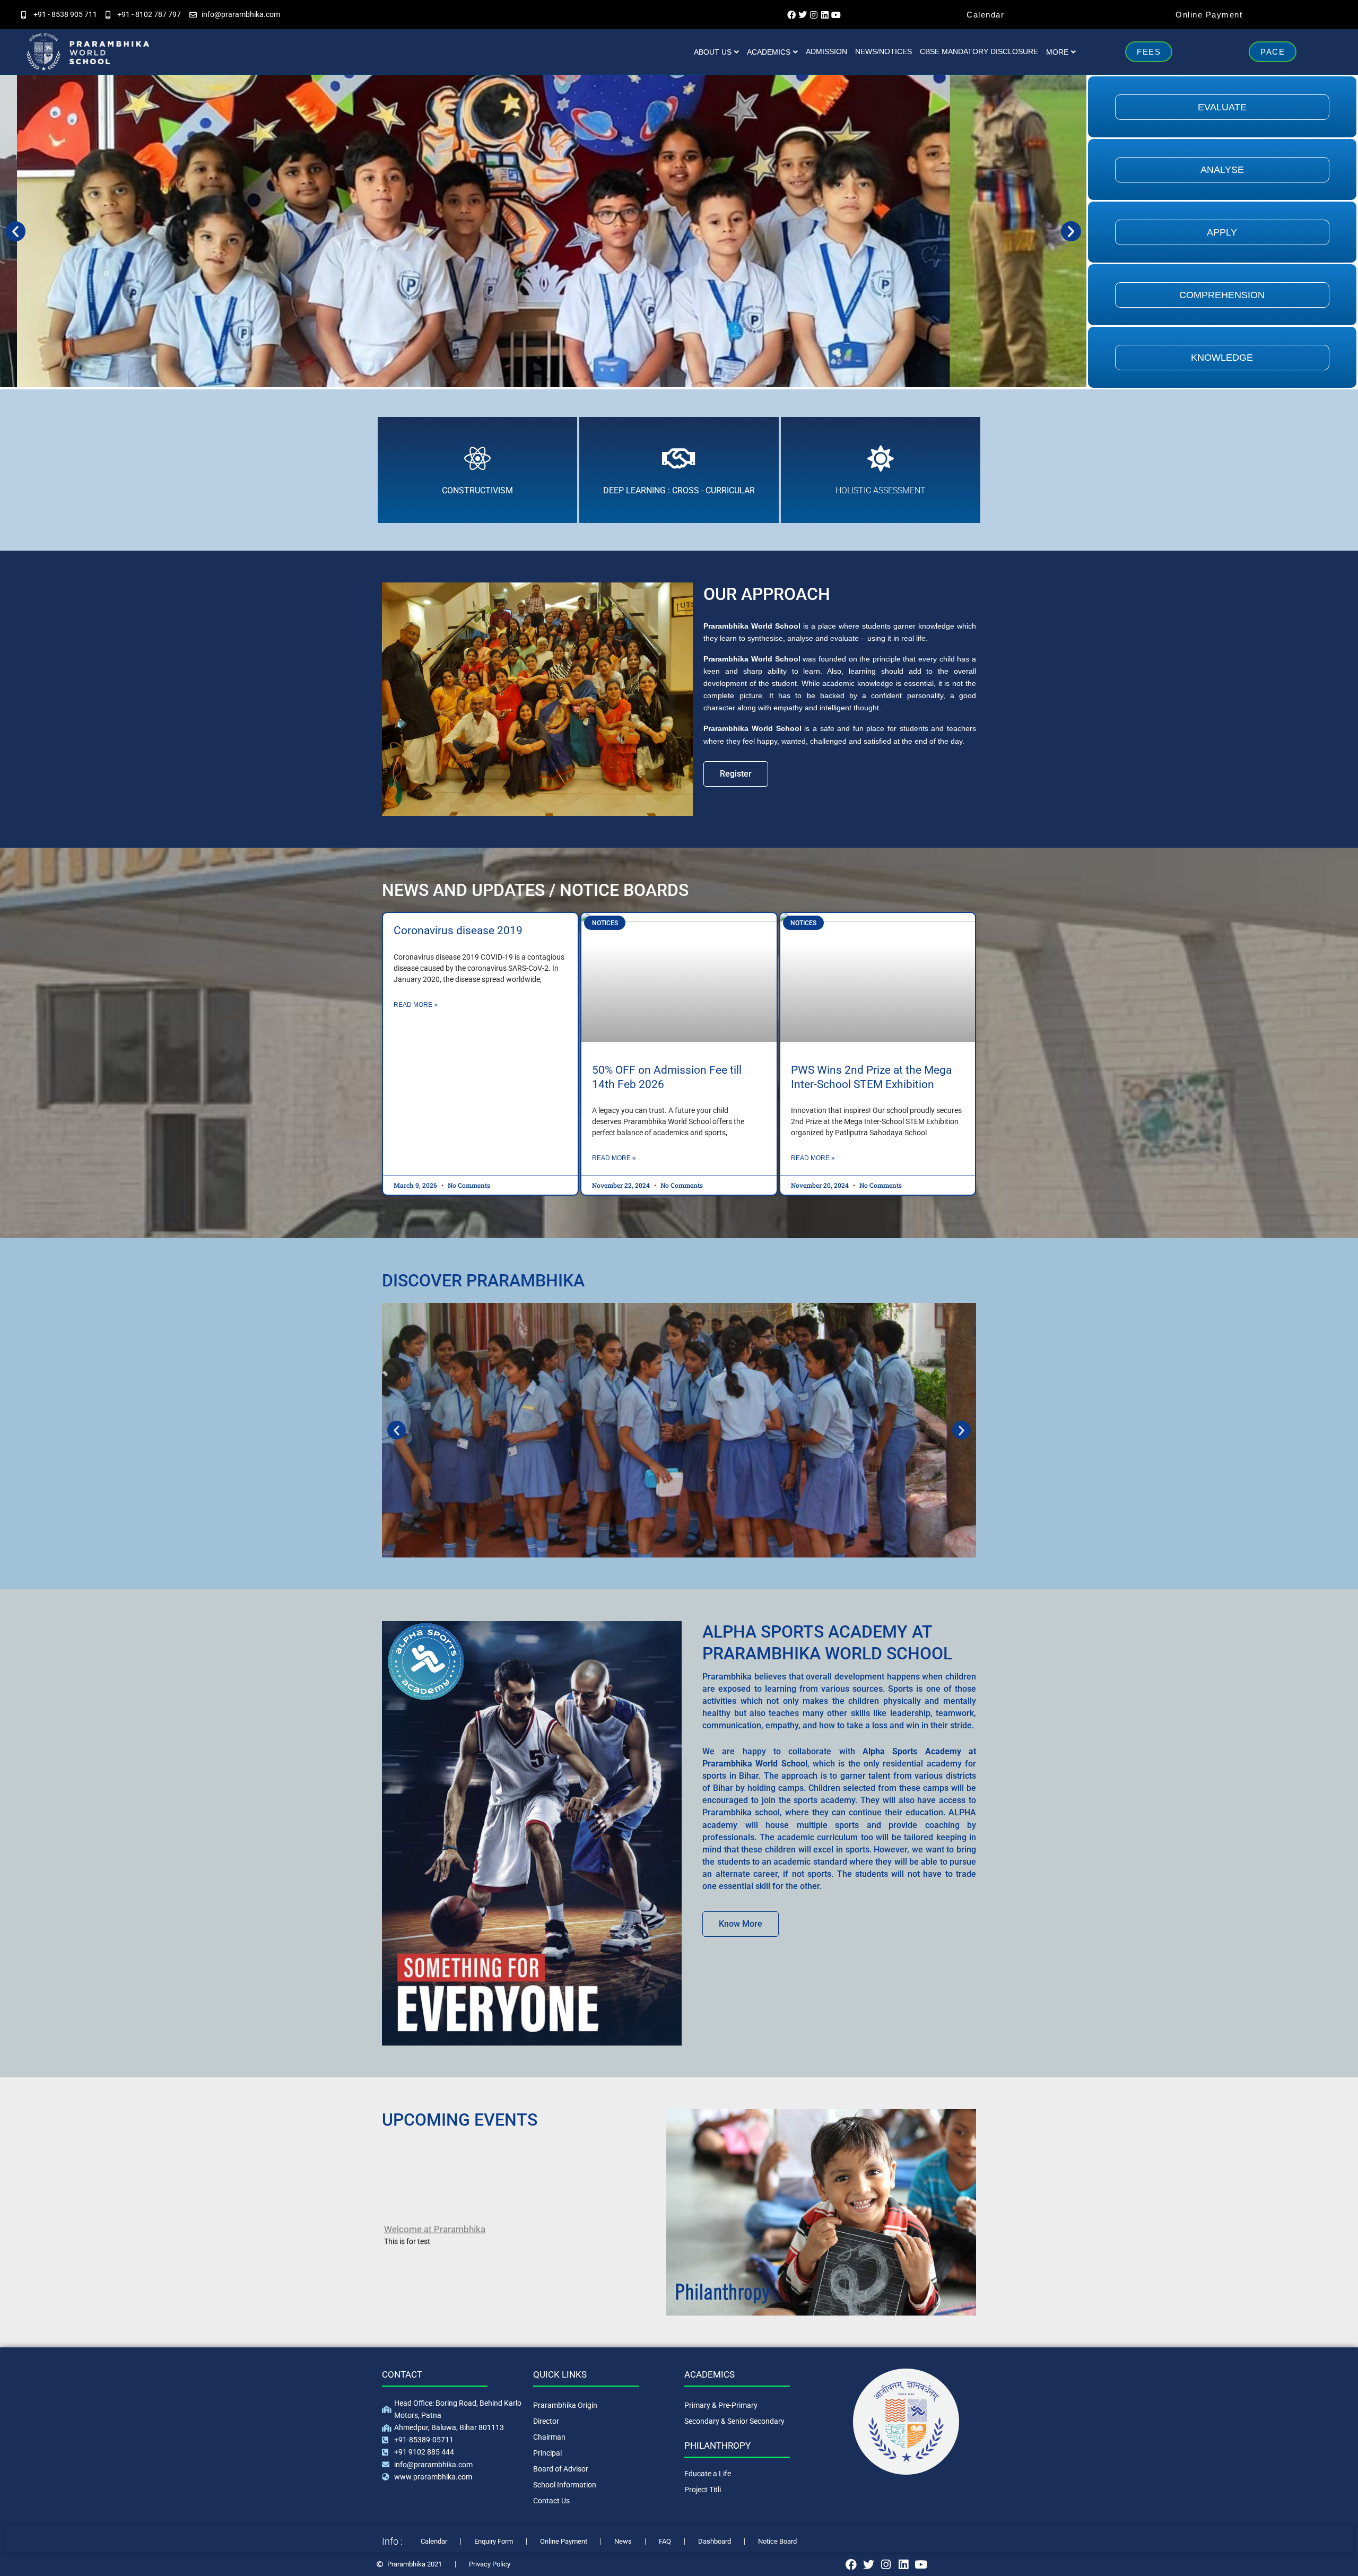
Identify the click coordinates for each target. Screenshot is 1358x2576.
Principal (547, 2453)
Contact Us (551, 2501)
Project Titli (703, 2490)
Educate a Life (708, 2474)
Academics (769, 52)
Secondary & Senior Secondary (734, 2421)
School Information (565, 2485)
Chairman (549, 2437)
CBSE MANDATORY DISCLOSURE (979, 51)
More (1057, 52)
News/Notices (883, 51)
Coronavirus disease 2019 (458, 930)
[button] (15, 231)
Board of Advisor (561, 2469)
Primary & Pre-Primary (721, 2405)
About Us (713, 52)
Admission (826, 51)
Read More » (416, 1005)
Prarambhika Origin (565, 2405)
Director (546, 2421)
